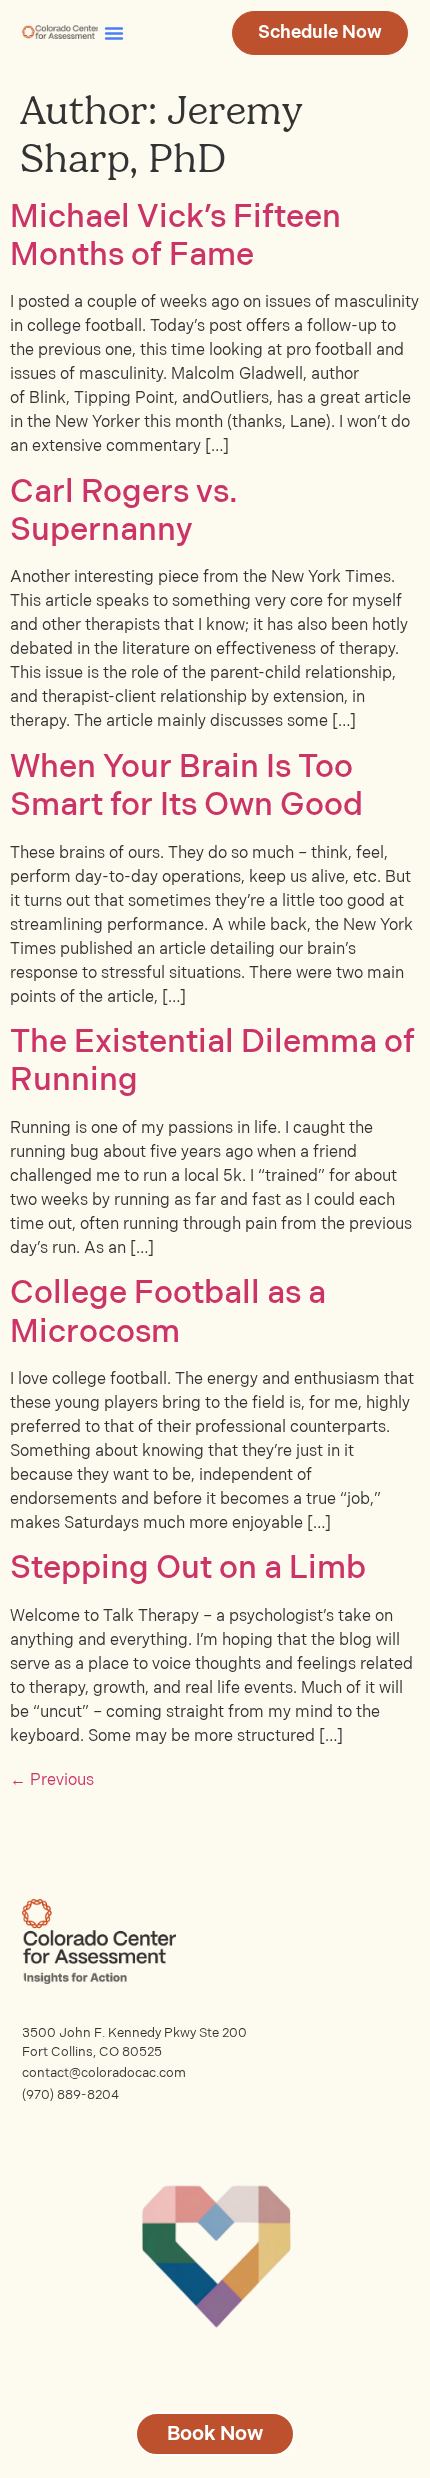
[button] (114, 33)
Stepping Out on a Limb (188, 1568)
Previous (52, 1780)
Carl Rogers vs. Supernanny (124, 511)
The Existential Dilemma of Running (212, 1061)
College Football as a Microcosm (168, 1312)
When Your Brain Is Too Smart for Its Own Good (186, 786)
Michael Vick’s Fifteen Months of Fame (175, 236)
